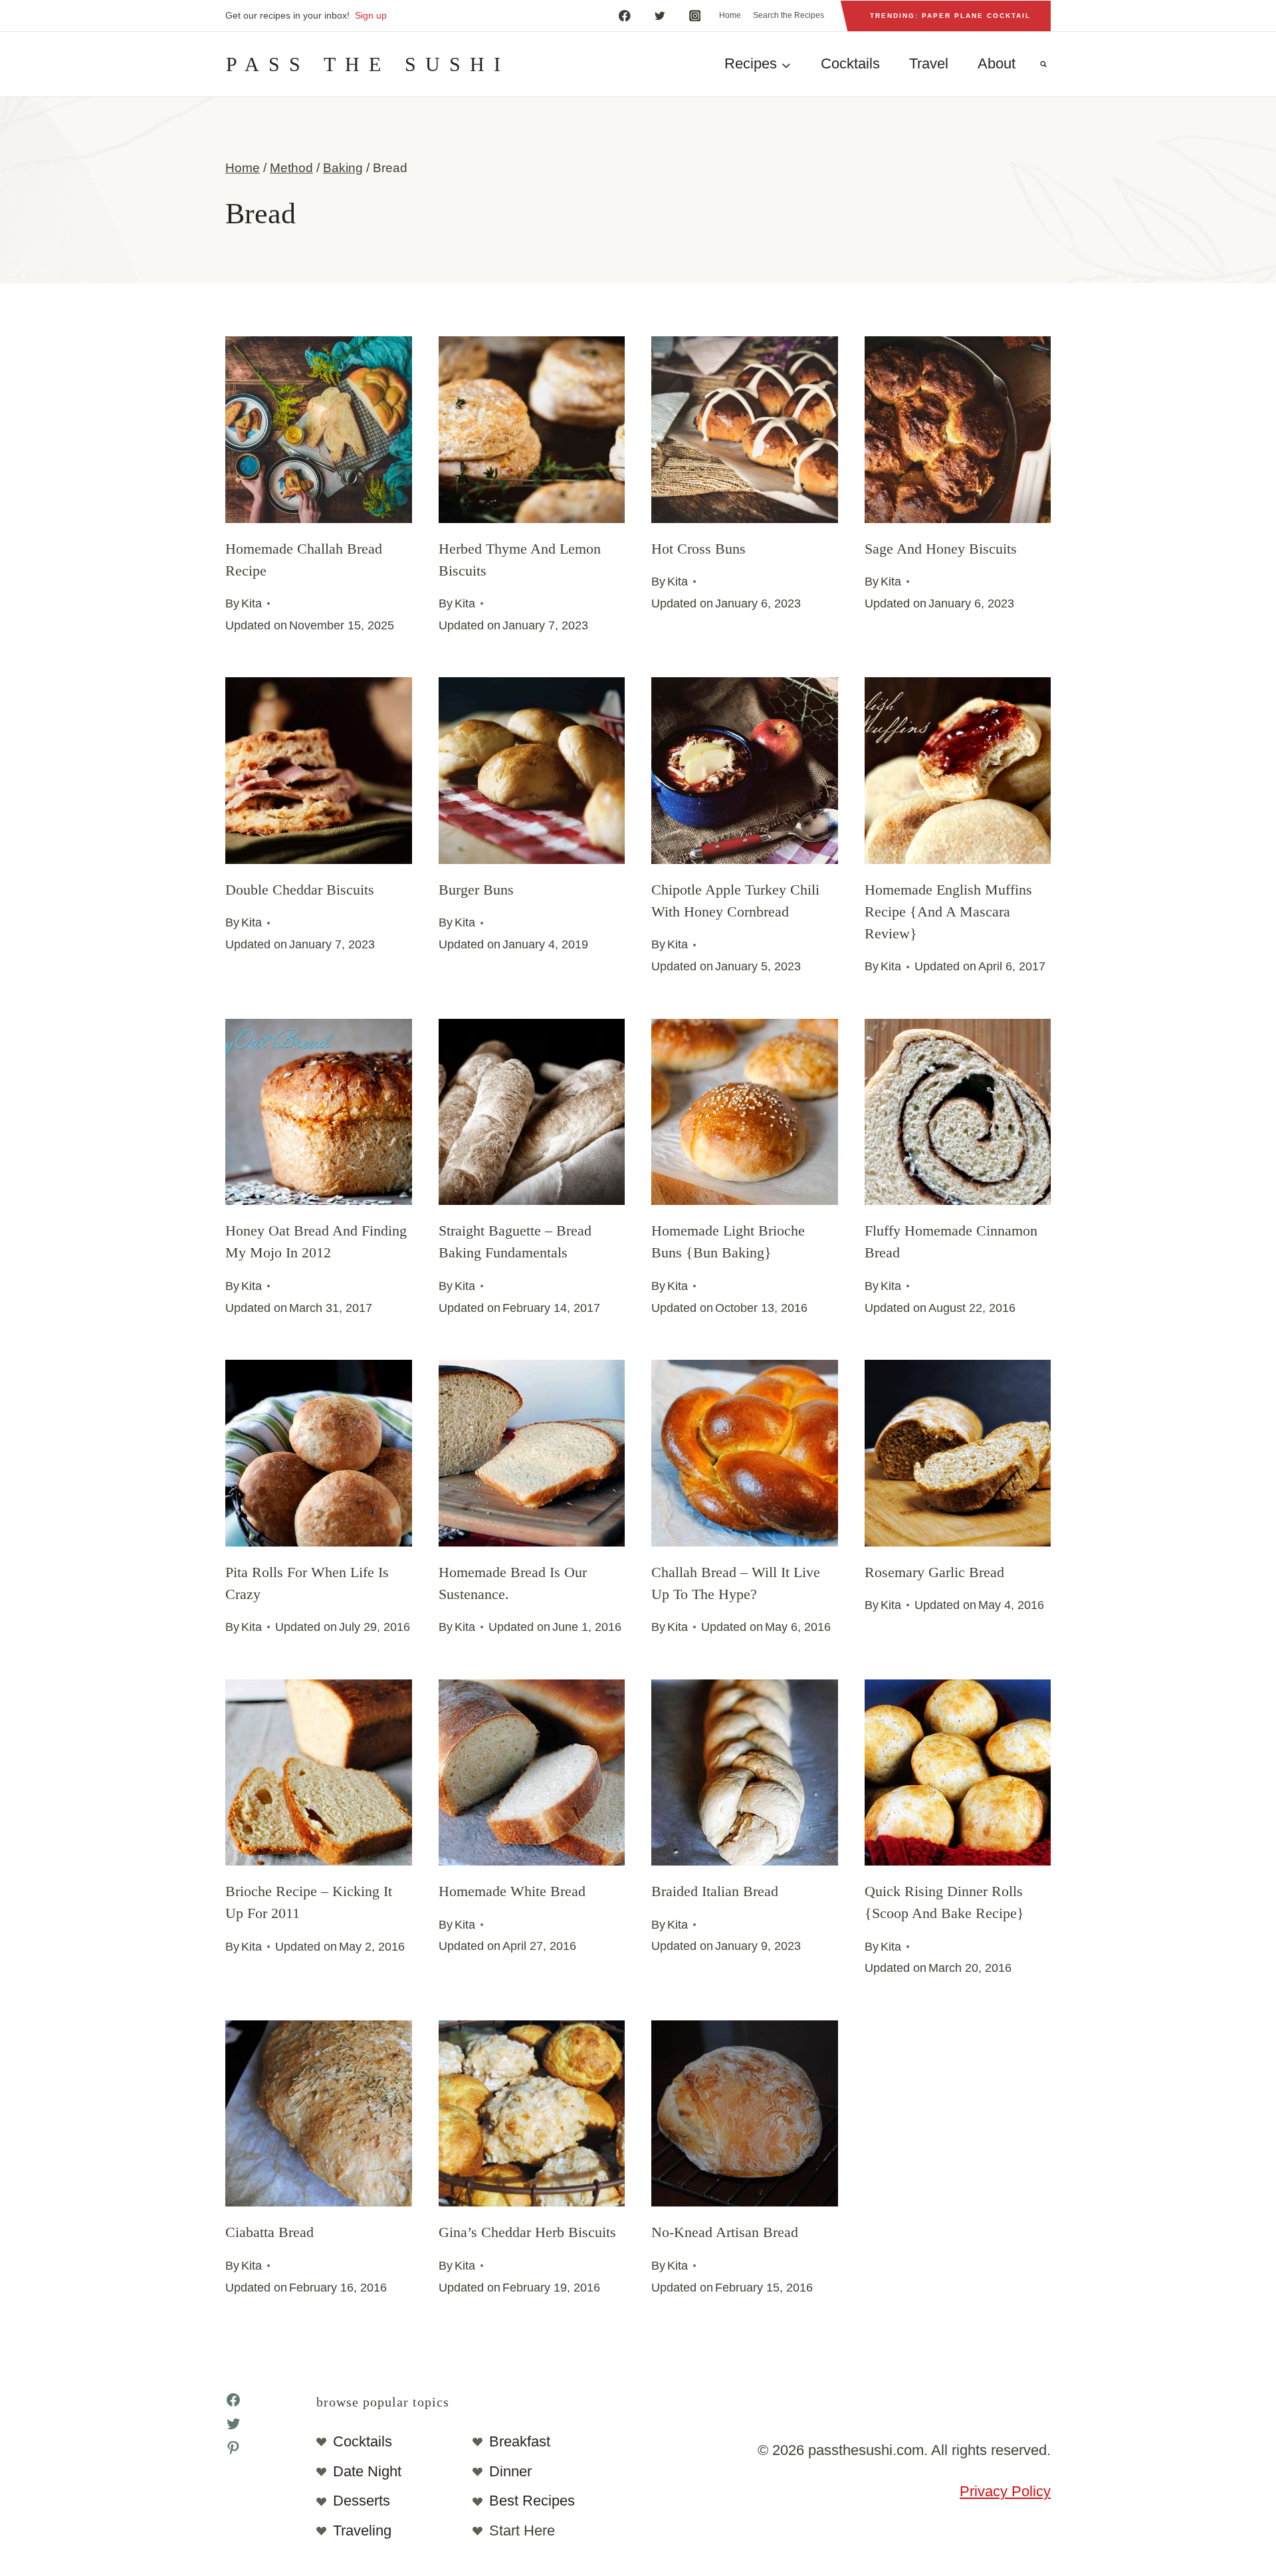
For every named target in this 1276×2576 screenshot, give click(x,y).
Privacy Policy (1005, 2491)
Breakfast (520, 2441)
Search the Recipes (789, 15)
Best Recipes (532, 2501)
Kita (252, 603)
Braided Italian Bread (715, 1891)
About (997, 63)
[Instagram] (695, 16)
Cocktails (850, 63)
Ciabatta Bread (269, 2232)
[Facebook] (624, 16)
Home (730, 15)
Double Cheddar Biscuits (300, 890)
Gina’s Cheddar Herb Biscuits (527, 2232)
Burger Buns (476, 890)
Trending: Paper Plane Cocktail (950, 16)
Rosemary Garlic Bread (934, 1572)
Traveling (362, 2530)
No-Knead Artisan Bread (725, 2232)
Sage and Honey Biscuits (941, 549)
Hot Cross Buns (698, 549)
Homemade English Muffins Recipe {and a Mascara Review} (948, 912)
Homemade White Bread (512, 1891)
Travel (929, 63)
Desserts (362, 2501)
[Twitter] (660, 16)
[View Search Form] (1043, 64)
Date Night (367, 2471)
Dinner (510, 2471)
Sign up (371, 15)
